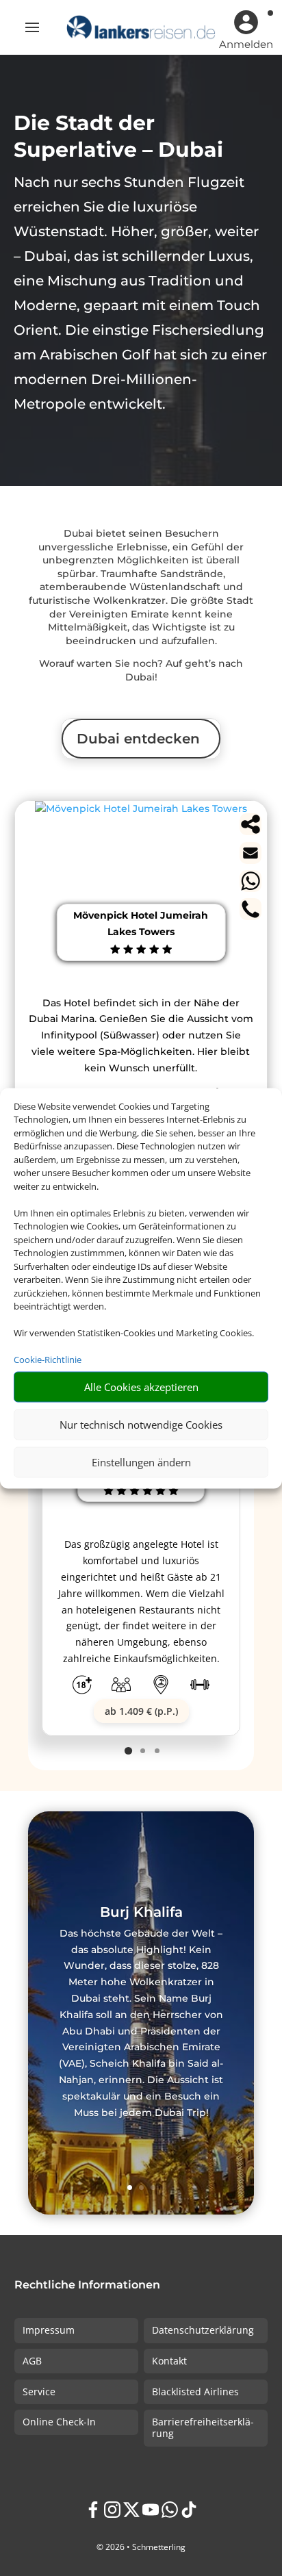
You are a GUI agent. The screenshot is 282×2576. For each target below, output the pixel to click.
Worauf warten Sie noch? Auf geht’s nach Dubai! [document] (141, 670)
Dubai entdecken (138, 739)
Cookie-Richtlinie (48, 1360)
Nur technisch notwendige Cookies (141, 1425)
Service (39, 2392)
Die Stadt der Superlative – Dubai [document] (118, 136)
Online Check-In (59, 2422)
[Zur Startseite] (141, 27)
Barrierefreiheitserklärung (203, 2427)
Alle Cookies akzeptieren (141, 1387)
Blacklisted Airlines (195, 2392)
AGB (32, 2361)
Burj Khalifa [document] (141, 1913)
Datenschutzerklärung (203, 2330)
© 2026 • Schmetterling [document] (141, 2547)
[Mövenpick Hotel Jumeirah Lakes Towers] (141, 808)
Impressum (49, 2330)
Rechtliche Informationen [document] (87, 2285)
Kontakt (169, 2361)
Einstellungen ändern (141, 1462)
